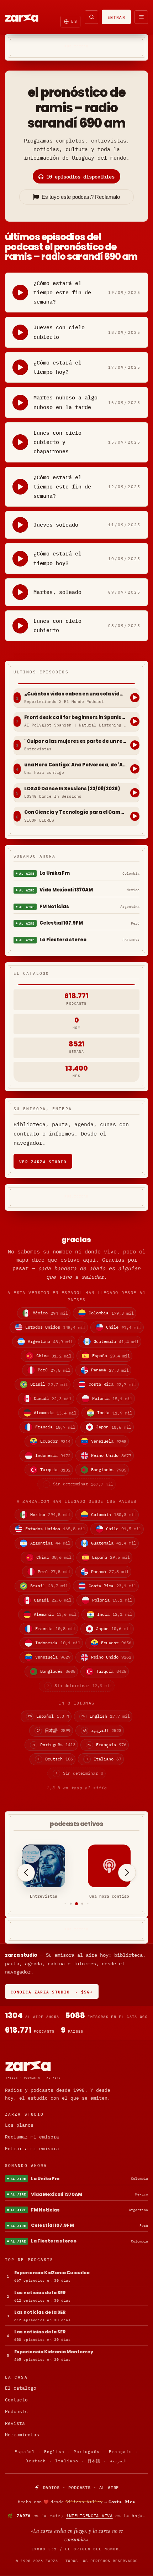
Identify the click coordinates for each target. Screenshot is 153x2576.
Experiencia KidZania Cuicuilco (52, 2273)
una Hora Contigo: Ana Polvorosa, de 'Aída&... (75, 765)
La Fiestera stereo (63, 940)
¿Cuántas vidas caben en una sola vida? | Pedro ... (75, 694)
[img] (76, 2502)
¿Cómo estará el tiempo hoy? (57, 367)
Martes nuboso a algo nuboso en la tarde (65, 402)
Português (87, 2452)
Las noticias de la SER (40, 2293)
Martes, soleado (57, 592)
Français (120, 2452)
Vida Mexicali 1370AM (66, 890)
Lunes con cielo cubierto (57, 625)
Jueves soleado (56, 525)
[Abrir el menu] (141, 17)
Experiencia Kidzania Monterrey (54, 2352)
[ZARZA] (28, 17)
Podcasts (16, 2412)
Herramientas (22, 2435)
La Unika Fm (55, 873)
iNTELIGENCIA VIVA (89, 2516)
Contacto (16, 2400)
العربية (119, 2461)
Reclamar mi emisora (32, 2137)
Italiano (67, 2461)
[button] (65, 1904)
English (54, 2452)
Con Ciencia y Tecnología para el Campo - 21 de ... (75, 812)
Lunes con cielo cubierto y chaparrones (57, 442)
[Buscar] (91, 17)
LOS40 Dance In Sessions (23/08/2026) (72, 789)
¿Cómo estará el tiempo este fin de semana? (62, 293)
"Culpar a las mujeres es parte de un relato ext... (75, 741)
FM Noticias (54, 907)
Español (25, 2452)
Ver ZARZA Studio (43, 1161)
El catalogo (21, 2388)
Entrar (116, 17)
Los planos (19, 2125)
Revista (15, 2423)
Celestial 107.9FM (61, 923)
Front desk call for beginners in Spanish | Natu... (75, 718)
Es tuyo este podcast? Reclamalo (81, 197)
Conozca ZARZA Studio (52, 1992)
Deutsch (36, 2461)
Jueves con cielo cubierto (59, 332)
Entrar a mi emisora (32, 2149)
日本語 (94, 2461)
